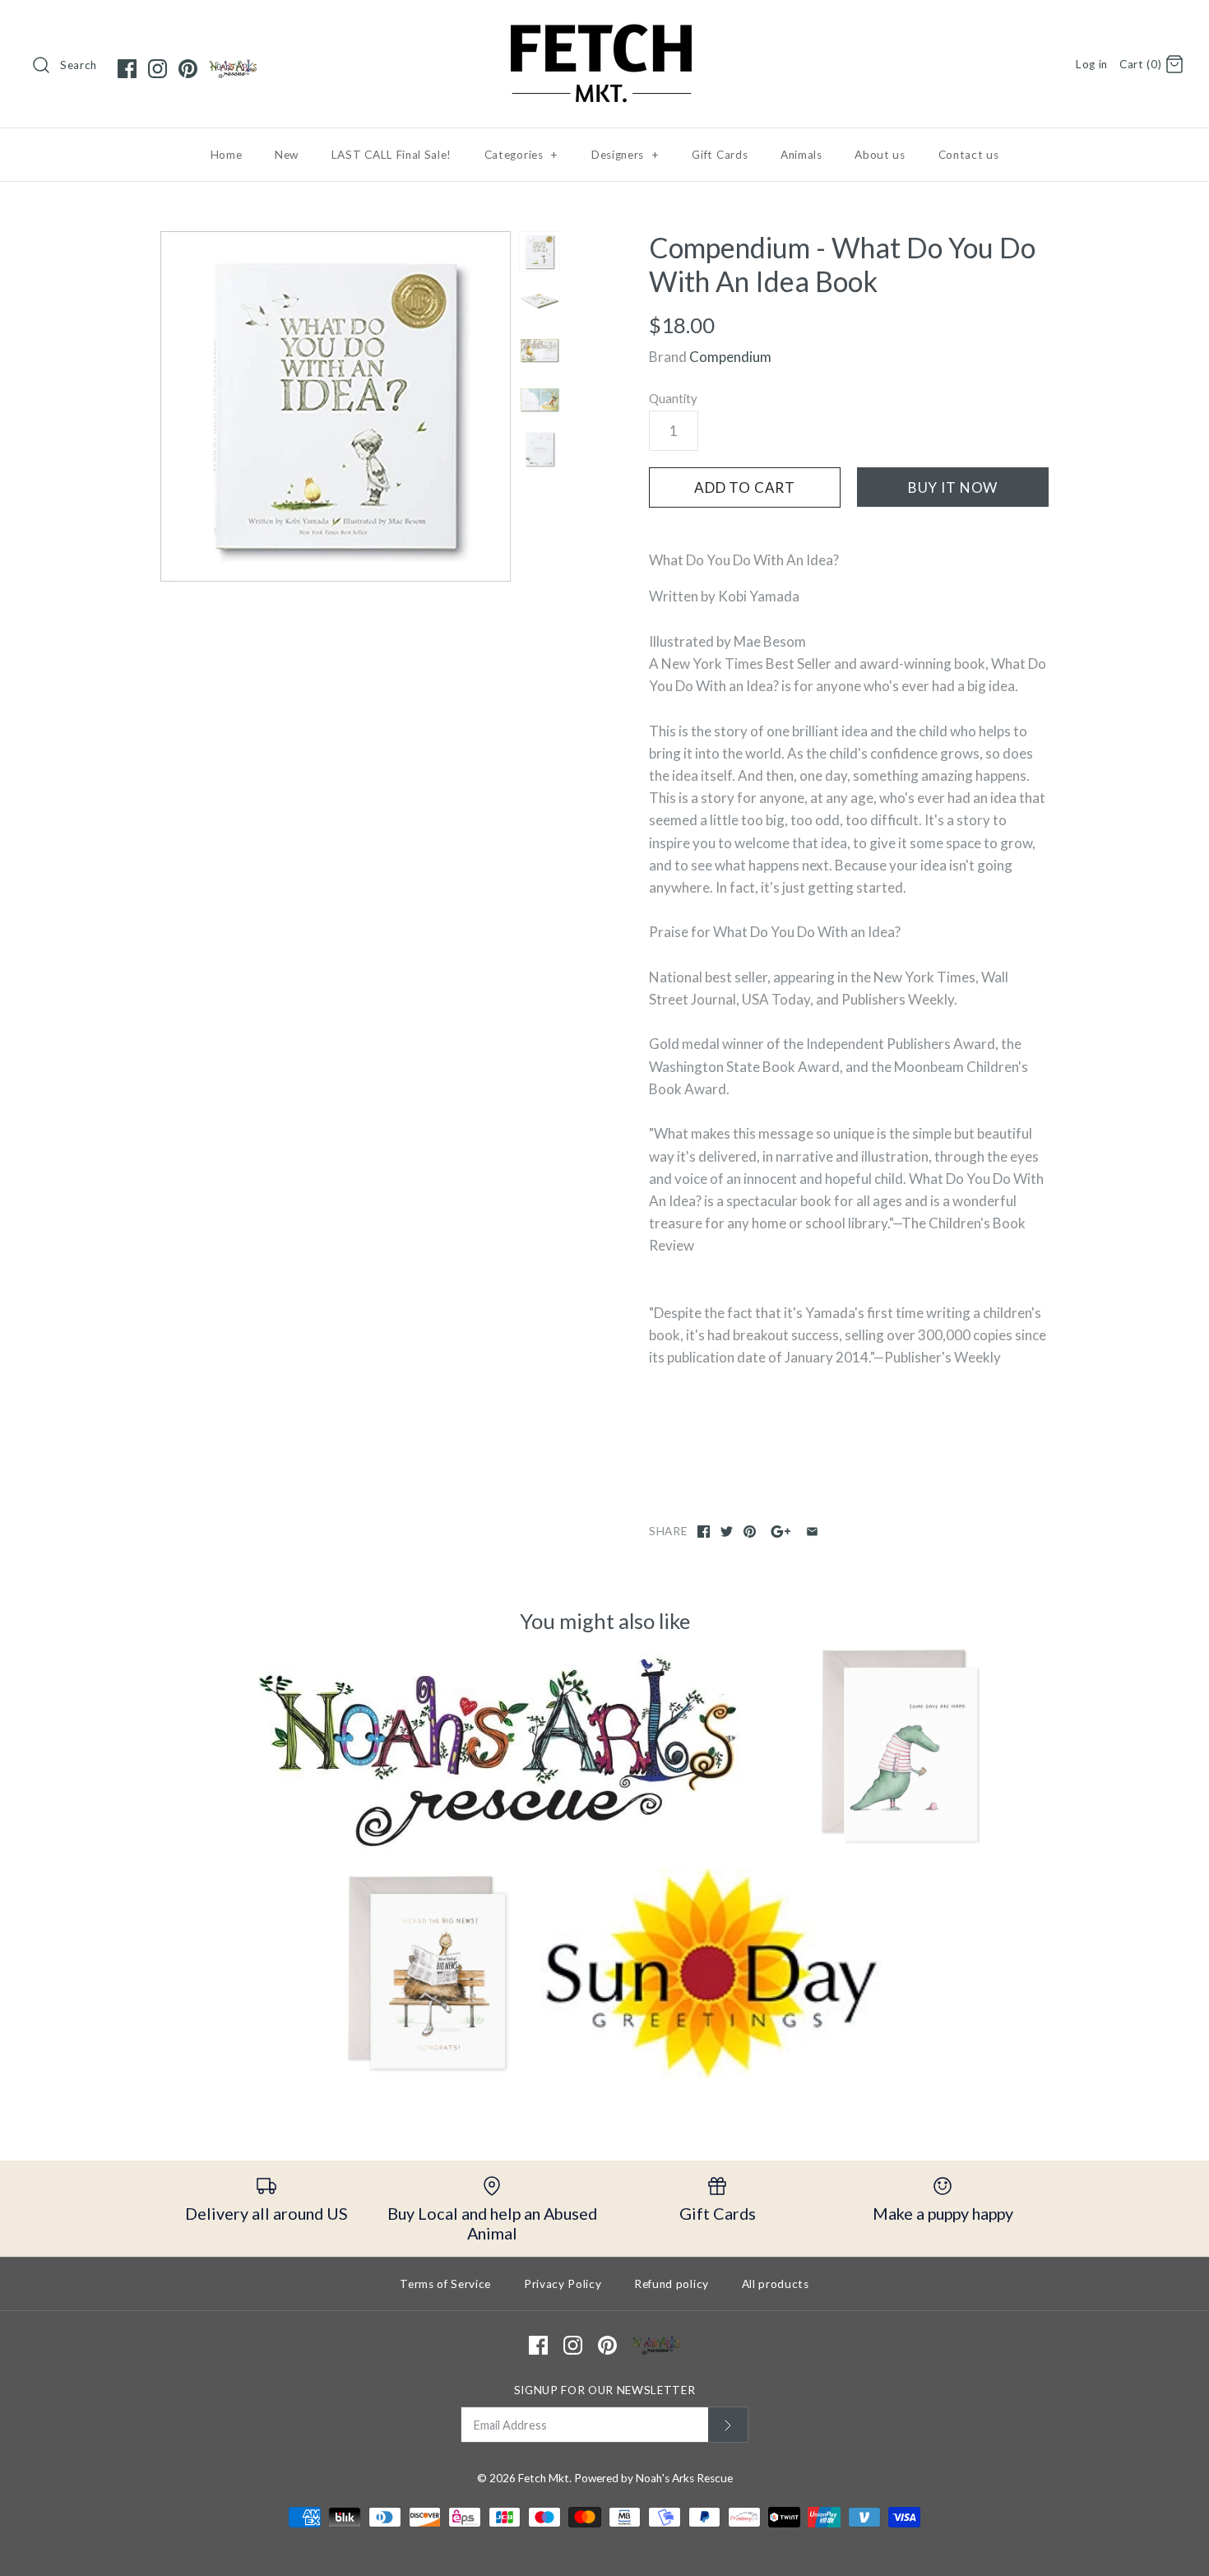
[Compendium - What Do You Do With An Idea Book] (336, 406)
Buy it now (953, 487)
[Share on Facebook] (704, 1532)
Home (227, 155)
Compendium (730, 357)
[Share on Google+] (781, 1532)
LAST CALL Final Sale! (391, 155)
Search (79, 65)
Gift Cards (720, 155)
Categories (521, 155)
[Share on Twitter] (727, 1532)
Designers (625, 155)
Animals (801, 155)
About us (880, 155)
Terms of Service (445, 2284)
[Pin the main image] (750, 1532)
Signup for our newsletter (605, 2390)
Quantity (673, 398)
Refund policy (672, 2284)
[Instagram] (157, 69)
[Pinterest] (188, 69)
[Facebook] (127, 69)
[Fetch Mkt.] (604, 28)
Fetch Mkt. (545, 2478)
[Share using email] (812, 1532)
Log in (1092, 64)
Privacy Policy (563, 2284)
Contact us (969, 155)
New (287, 155)
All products (776, 2284)
